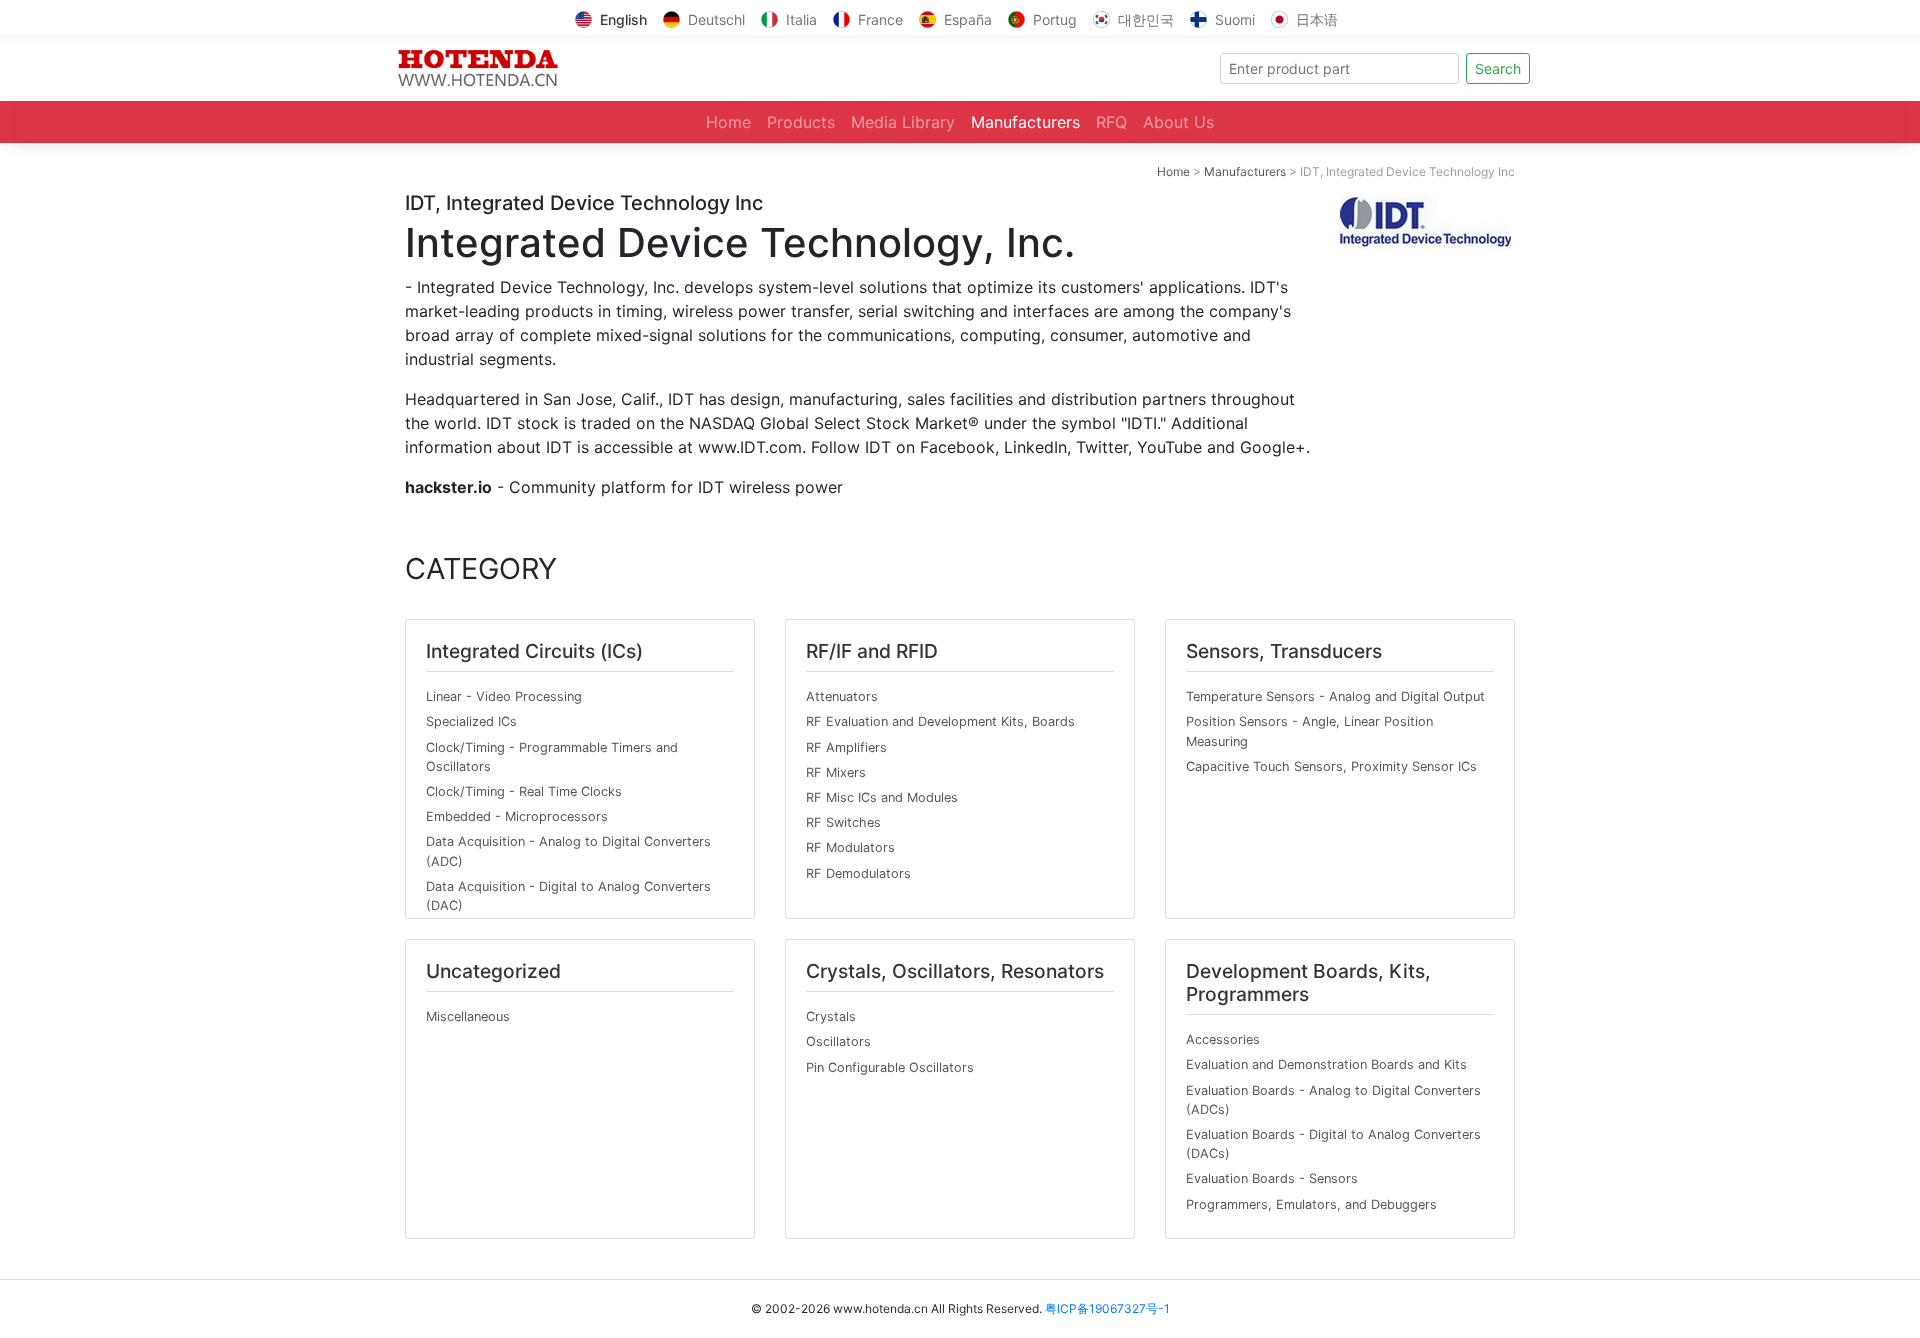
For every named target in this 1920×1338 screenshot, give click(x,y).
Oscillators (838, 1041)
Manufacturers (1025, 122)
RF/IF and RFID (872, 651)
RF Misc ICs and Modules (882, 797)
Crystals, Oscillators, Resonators (955, 971)
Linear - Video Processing (504, 696)
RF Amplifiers (846, 747)
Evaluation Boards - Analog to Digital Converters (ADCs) (1333, 1100)
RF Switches (843, 822)
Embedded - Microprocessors (517, 816)
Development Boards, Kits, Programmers (1308, 982)
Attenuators (842, 696)
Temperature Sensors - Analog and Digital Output (1335, 696)
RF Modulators (850, 847)
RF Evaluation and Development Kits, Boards (940, 721)
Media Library (903, 122)
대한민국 (1146, 19)
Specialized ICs (471, 721)
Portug (1055, 19)
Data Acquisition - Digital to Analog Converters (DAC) (568, 896)
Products (801, 122)
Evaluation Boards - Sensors (1272, 1178)
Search (1498, 68)
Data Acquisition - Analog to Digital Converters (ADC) (568, 851)
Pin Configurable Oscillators (890, 1067)
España (968, 19)
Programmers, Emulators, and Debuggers (1311, 1204)
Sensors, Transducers (1284, 651)
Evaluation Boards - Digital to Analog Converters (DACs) (1333, 1144)
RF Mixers (836, 772)
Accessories (1223, 1039)
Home (728, 122)
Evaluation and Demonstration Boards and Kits (1326, 1064)
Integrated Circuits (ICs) (534, 651)
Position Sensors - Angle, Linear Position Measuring (1309, 731)
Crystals (831, 1016)
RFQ (1111, 122)
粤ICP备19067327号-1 (1107, 1308)
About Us (1178, 122)
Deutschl (716, 19)
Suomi (1235, 19)
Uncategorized (493, 971)
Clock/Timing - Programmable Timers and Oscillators (552, 757)
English (623, 19)
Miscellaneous (468, 1016)
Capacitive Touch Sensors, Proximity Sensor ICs (1331, 766)
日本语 (1317, 19)
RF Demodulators (858, 873)
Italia (801, 19)
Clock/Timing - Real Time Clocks (524, 791)
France (880, 19)
